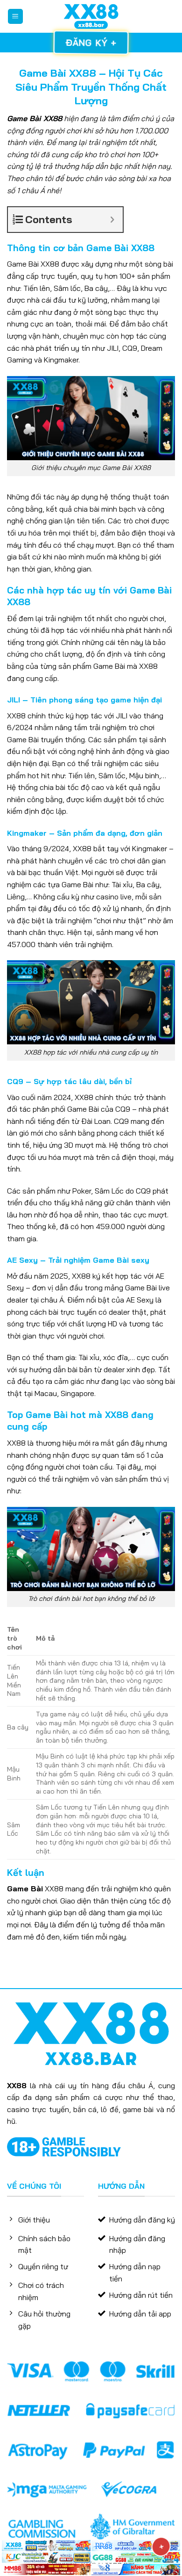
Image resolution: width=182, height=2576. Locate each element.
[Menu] (16, 17)
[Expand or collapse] (112, 220)
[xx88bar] (91, 16)
